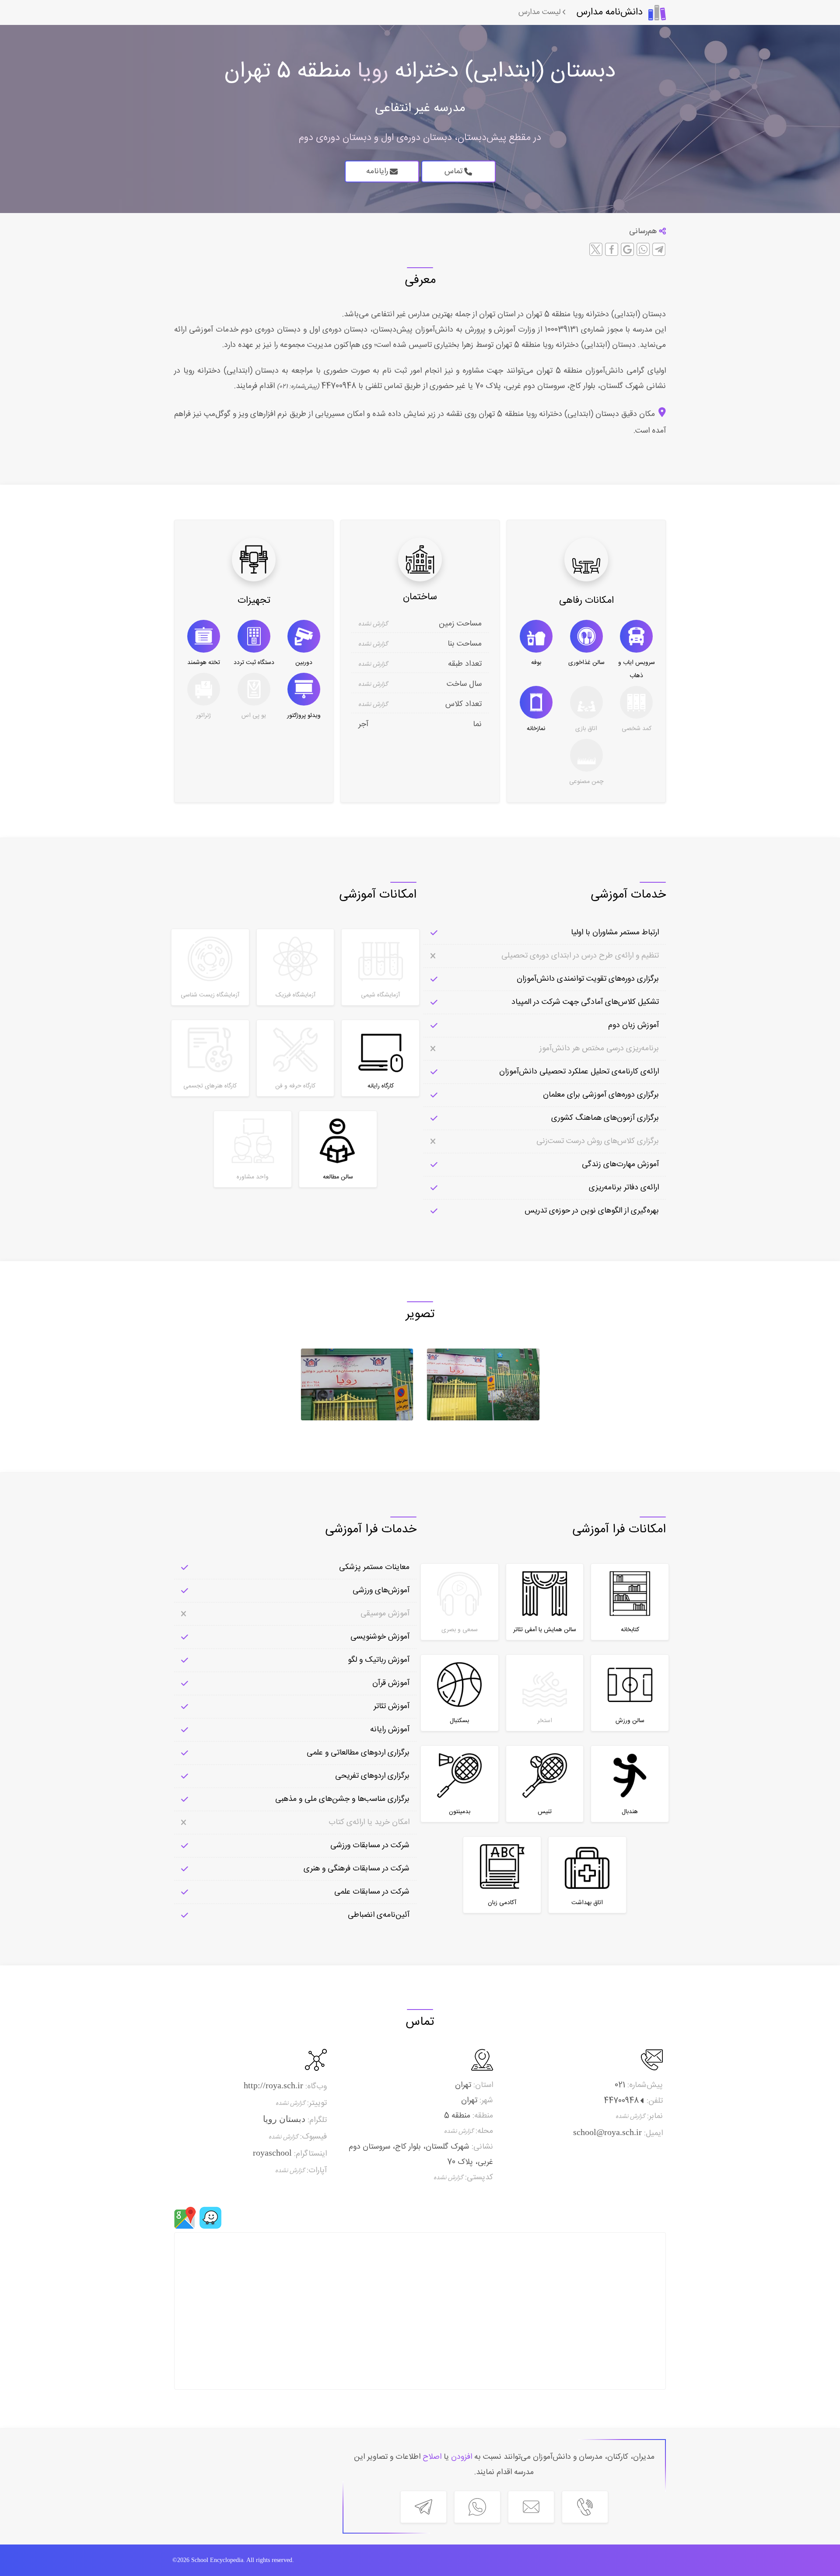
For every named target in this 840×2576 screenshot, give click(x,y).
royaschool (272, 2153)
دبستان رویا (284, 2119)
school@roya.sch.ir (607, 2132)
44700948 (338, 386)
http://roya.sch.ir (273, 2085)
